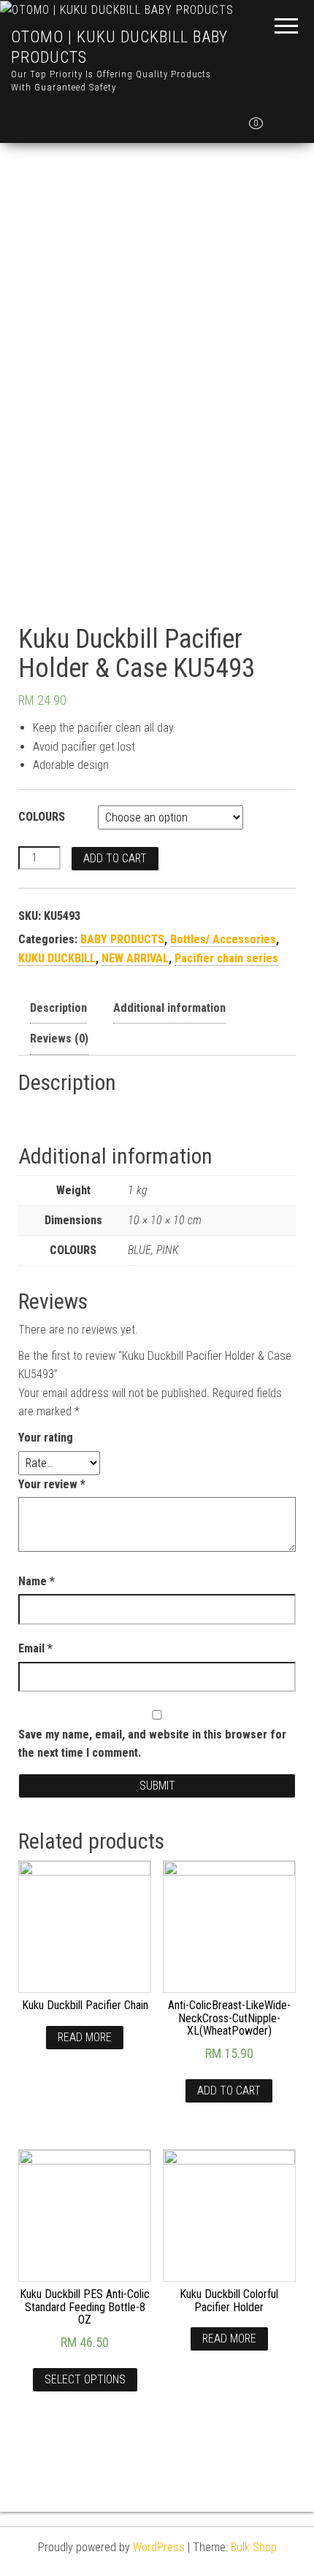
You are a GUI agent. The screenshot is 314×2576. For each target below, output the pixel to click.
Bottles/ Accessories (223, 939)
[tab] (58, 1009)
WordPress (159, 2547)
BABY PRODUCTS (122, 939)
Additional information (169, 1008)
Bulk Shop (254, 2547)
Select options (85, 2379)
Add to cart (115, 858)
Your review (52, 1484)
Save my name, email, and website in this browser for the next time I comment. (152, 1744)
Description (58, 1008)
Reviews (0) (59, 1038)
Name (37, 1581)
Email (35, 1648)
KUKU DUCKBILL (57, 958)
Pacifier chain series (226, 958)
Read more (85, 2037)
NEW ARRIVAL (135, 958)
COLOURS (42, 817)
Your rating (46, 1438)
